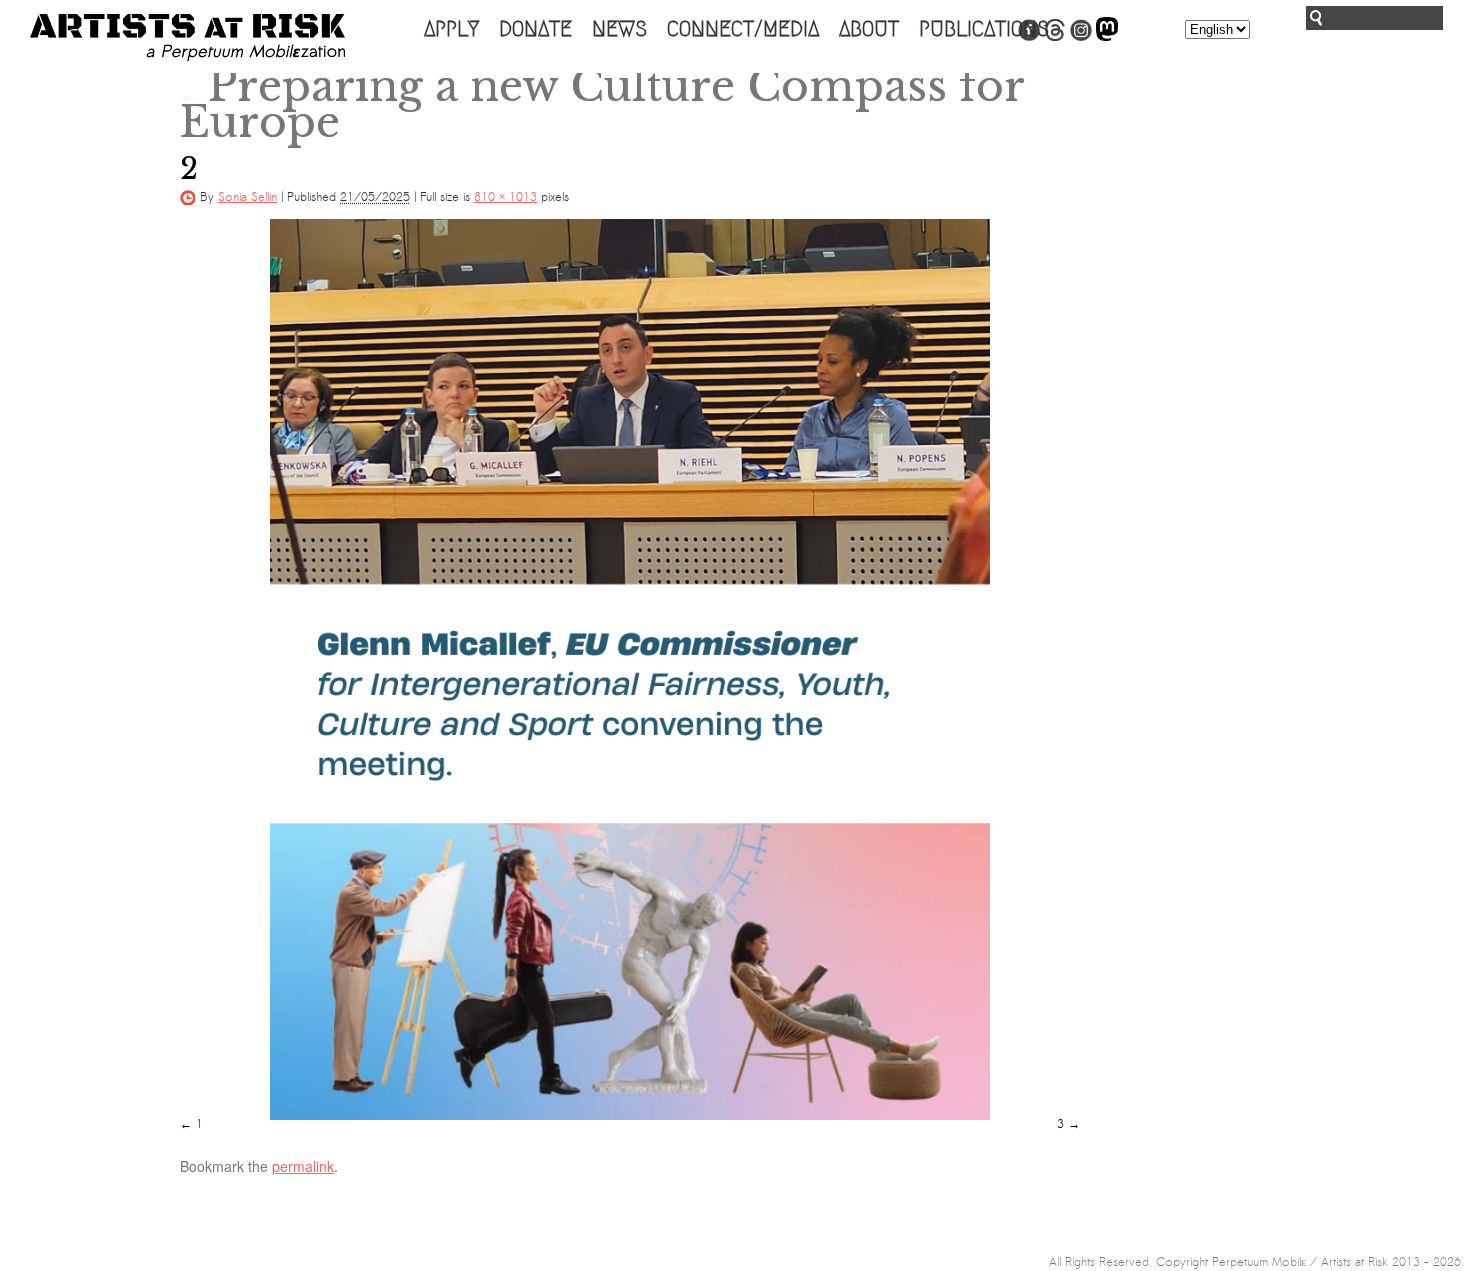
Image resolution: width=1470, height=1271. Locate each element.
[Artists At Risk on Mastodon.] (1107, 37)
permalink (303, 1166)
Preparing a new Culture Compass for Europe (602, 104)
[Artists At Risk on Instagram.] (1081, 37)
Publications (984, 29)
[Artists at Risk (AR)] (187, 37)
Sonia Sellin (247, 197)
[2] (630, 669)
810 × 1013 (505, 197)
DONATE (535, 29)
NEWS (619, 29)
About (869, 29)
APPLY (451, 29)
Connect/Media (743, 29)
